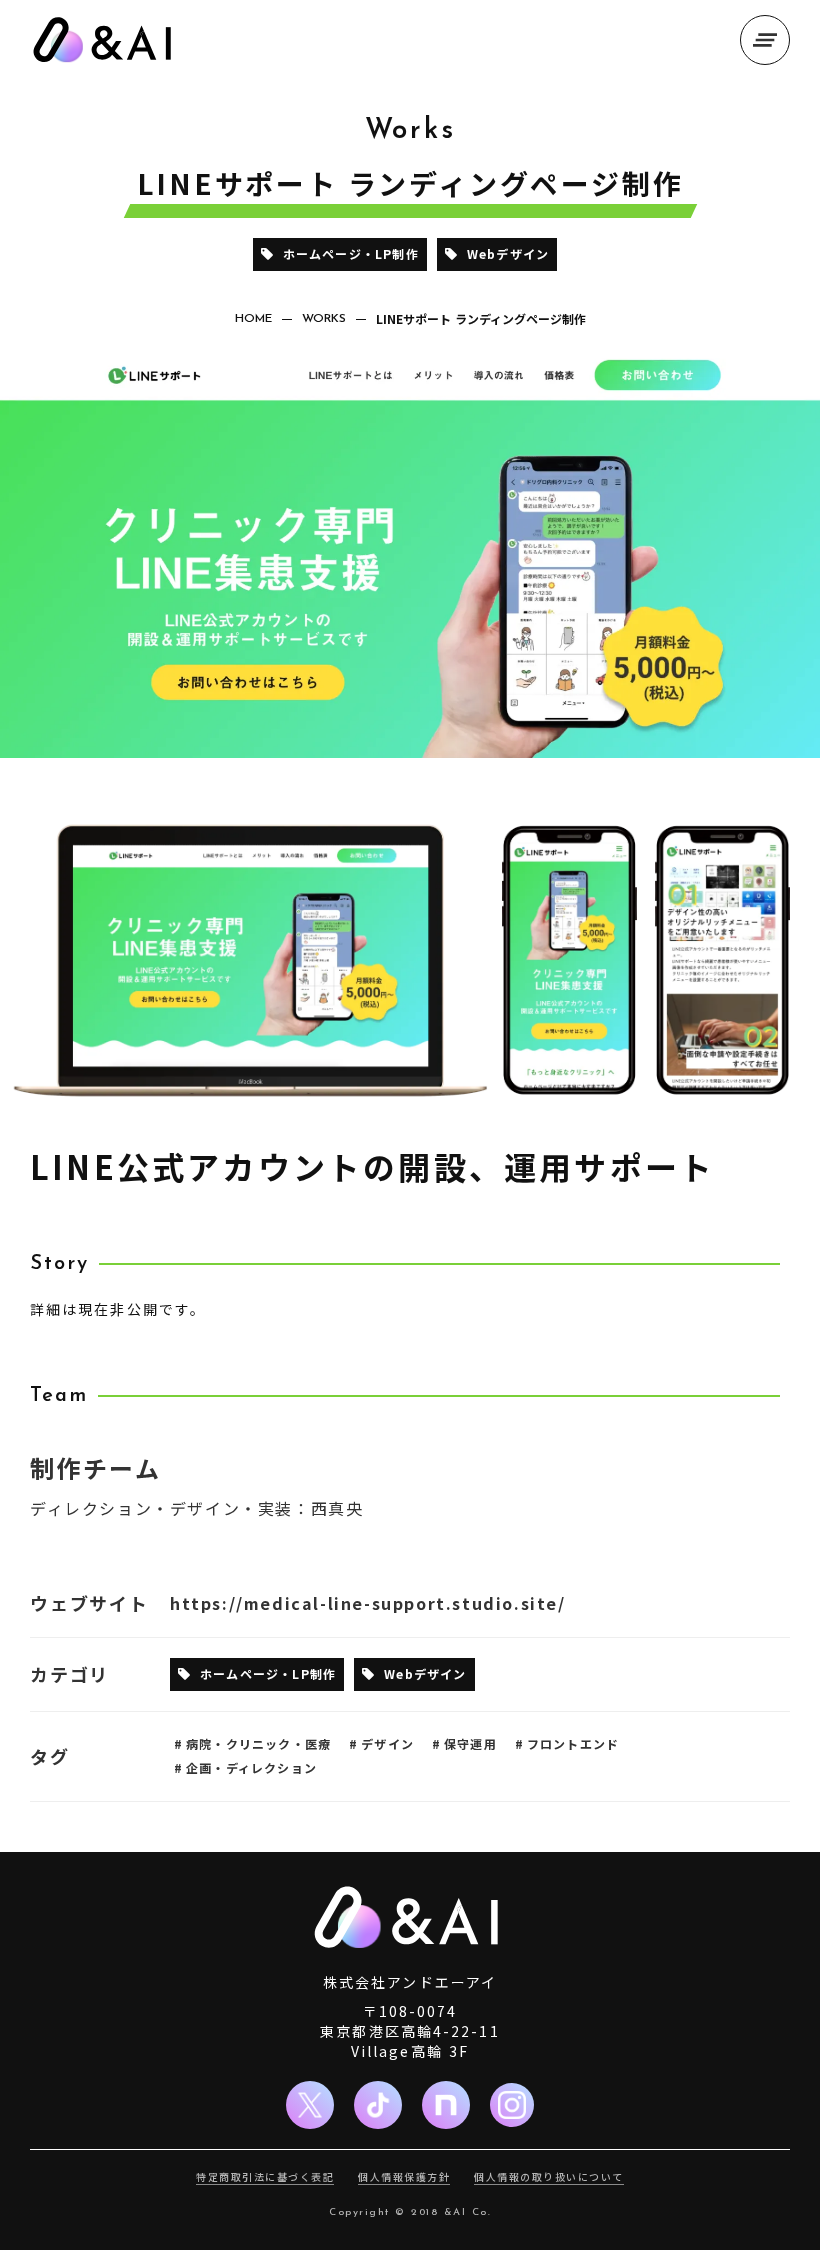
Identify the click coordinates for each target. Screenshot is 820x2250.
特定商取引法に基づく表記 (265, 2177)
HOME (253, 319)
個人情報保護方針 (404, 2177)
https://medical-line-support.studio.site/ (368, 1603)
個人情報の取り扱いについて (549, 2177)
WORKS (324, 319)
